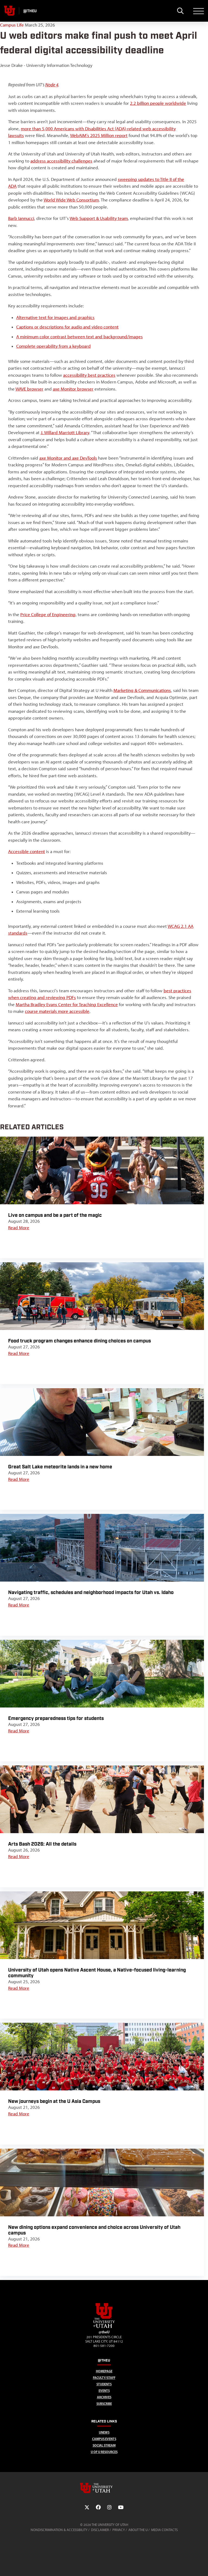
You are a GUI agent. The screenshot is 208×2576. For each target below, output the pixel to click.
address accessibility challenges (61, 161)
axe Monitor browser (73, 389)
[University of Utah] (104, 2488)
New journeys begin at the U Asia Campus (54, 2101)
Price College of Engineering (48, 614)
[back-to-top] (201, 2565)
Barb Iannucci (21, 218)
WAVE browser (29, 389)
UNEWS (104, 2432)
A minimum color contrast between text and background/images (79, 337)
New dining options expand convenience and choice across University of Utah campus (94, 2230)
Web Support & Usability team (99, 218)
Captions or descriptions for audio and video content (67, 327)
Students (104, 2384)
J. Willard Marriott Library (65, 432)
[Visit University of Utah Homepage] (9, 11)
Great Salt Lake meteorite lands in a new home (60, 1467)
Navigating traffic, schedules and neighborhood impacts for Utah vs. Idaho (91, 1593)
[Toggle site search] (180, 11)
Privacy (119, 2530)
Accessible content (27, 851)
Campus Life (12, 25)
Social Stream (104, 2445)
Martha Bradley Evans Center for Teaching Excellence (67, 1004)
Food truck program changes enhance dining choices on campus (79, 1341)
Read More (19, 1228)
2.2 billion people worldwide (158, 103)
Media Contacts (164, 2530)
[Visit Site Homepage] (104, 2327)
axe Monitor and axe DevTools (68, 458)
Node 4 (52, 85)
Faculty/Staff (104, 2378)
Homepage (104, 2371)
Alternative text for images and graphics (55, 317)
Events (104, 2391)
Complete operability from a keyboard (53, 346)
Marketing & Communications (142, 690)
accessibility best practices (89, 375)
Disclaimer (100, 2530)
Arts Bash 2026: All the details (42, 1844)
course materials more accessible (57, 1011)
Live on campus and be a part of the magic (55, 1215)
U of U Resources (104, 2452)
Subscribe (104, 2404)
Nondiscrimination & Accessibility (59, 2530)
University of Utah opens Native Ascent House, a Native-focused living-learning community (97, 1973)
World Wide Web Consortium (71, 200)
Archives (104, 2397)
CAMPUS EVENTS (104, 2439)
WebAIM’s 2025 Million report (99, 135)
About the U (138, 2530)
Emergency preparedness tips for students (56, 1718)
